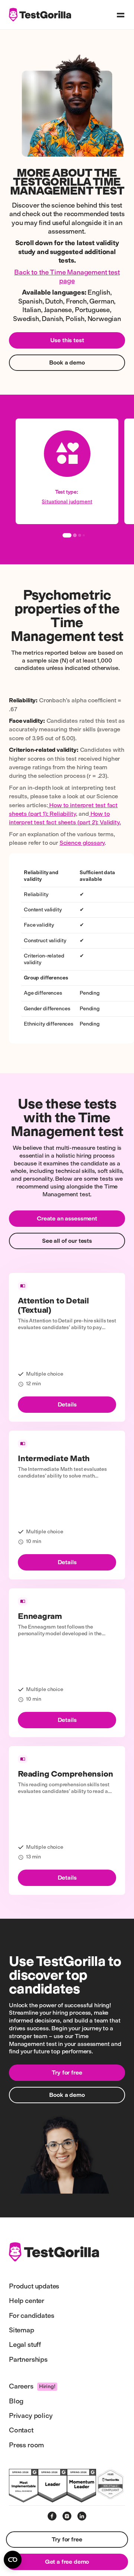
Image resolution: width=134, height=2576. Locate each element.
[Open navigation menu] (121, 15)
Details (67, 1404)
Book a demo (67, 362)
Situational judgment (67, 502)
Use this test (67, 340)
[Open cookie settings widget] (13, 2560)
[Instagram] (67, 2516)
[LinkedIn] (82, 2516)
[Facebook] (52, 2516)
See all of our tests (67, 1241)
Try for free (67, 2073)
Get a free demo (67, 2562)
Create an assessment (67, 1218)
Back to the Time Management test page (67, 277)
